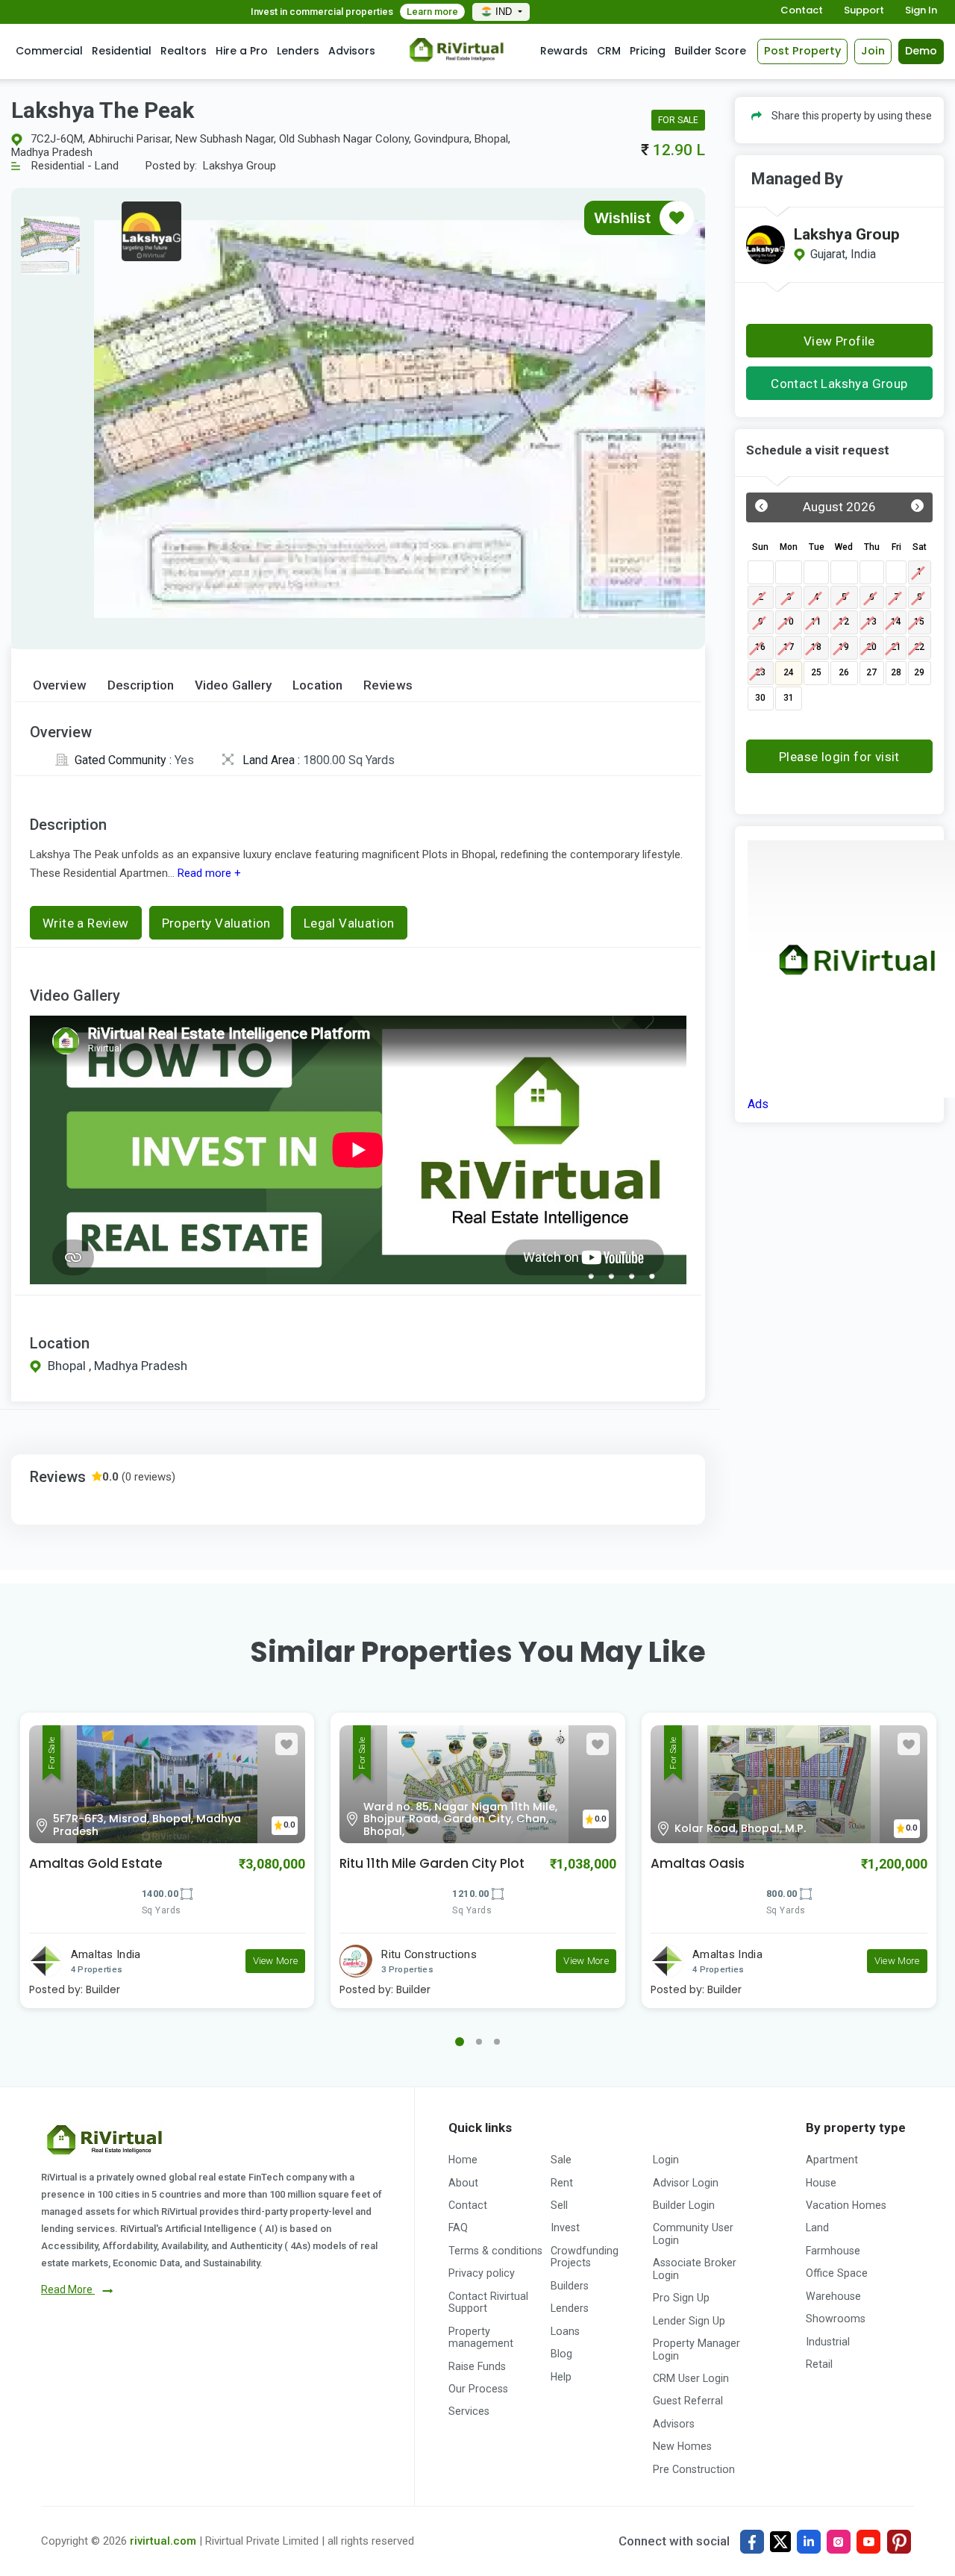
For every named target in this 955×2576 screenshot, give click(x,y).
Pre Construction (694, 2469)
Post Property (802, 51)
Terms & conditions (495, 2251)
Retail (819, 2364)
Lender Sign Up (689, 2321)
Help (561, 2377)
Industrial (828, 2342)
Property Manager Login (696, 2349)
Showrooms (836, 2319)
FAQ (458, 2228)
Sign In (921, 11)
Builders (570, 2286)
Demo (921, 51)
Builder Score (710, 51)
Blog (561, 2354)
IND (505, 12)
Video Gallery (233, 685)
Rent (562, 2183)
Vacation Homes (846, 2205)
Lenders (298, 51)
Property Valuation (216, 923)
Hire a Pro (242, 51)
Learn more (432, 12)
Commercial (49, 51)
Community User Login (693, 2233)
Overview (60, 685)
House (821, 2183)
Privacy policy (482, 2273)
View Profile (839, 341)
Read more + (208, 873)
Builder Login (684, 2205)
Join (873, 51)
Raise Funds (477, 2366)
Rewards (564, 51)
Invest (565, 2228)
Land (817, 2228)
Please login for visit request (839, 761)
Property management (481, 2337)
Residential (122, 51)
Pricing (648, 51)
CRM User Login (691, 2378)
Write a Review (86, 923)
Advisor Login (686, 2183)
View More (276, 1961)
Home (463, 2160)
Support (864, 11)
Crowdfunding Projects (585, 2257)
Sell (559, 2205)
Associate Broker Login (695, 2269)
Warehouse (833, 2296)
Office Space (837, 2273)
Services (469, 2411)
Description (141, 685)
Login (666, 2160)
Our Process (478, 2389)
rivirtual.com (163, 2541)
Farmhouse (833, 2251)
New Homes (682, 2446)
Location (317, 685)
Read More (68, 2289)
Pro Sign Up (681, 2298)
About (463, 2183)
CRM (609, 51)
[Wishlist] (677, 218)
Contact (802, 11)
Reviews (388, 685)
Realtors (184, 51)
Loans (565, 2331)
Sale (561, 2160)
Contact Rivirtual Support (488, 2302)
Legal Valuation (349, 923)
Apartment (832, 2160)
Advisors (352, 51)
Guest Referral (688, 2401)
